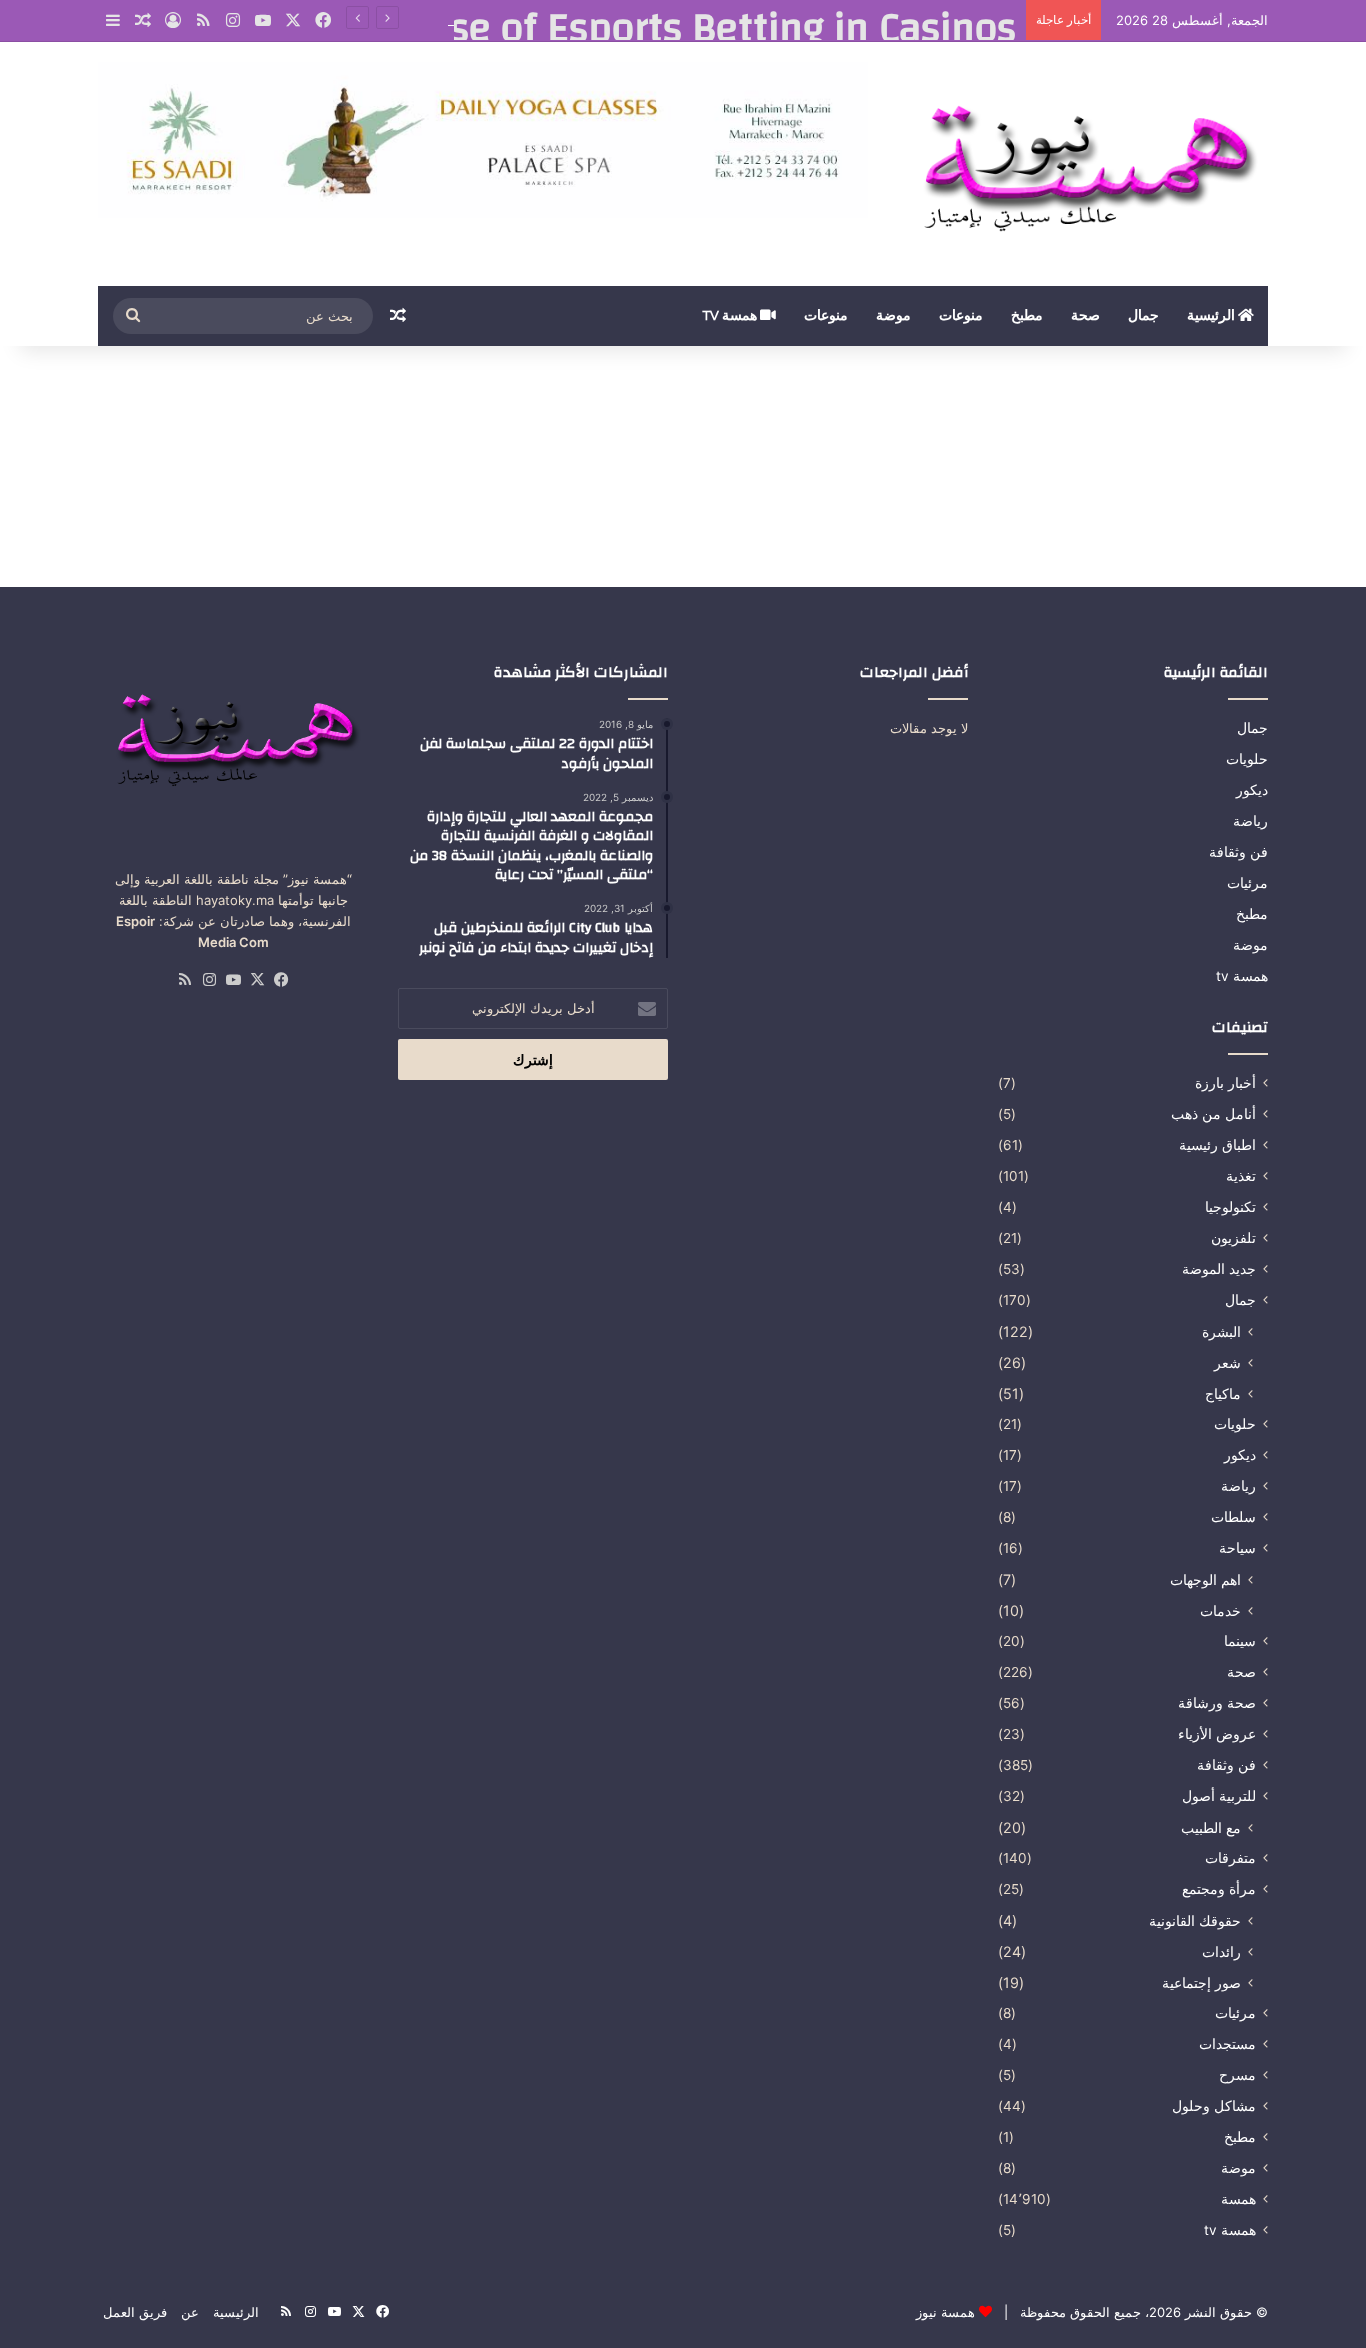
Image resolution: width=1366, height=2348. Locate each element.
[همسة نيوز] (1083, 164)
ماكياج (1223, 1393)
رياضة (1250, 821)
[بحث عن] (133, 316)
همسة (1238, 2199)
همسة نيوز (945, 2312)
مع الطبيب (1211, 1827)
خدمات (1220, 1610)
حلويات (1247, 759)
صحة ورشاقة (1217, 1703)
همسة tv (731, 316)
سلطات (1233, 1517)
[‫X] (293, 20)
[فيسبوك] (323, 20)
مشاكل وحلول (1214, 2106)
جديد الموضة (1219, 1269)
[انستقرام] (233, 20)
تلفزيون (1233, 1238)
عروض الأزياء (1217, 1734)
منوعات (961, 316)
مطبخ (1027, 316)
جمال (1143, 316)
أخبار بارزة (1225, 1083)
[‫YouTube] (263, 20)
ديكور (1252, 790)
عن (190, 2312)
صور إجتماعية (1201, 1982)
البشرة (1221, 1331)
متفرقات (1230, 1858)
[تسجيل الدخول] (173, 21)
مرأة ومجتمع (1219, 1889)
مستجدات (1227, 2044)
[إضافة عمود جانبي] (113, 21)
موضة (893, 316)
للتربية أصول (1219, 1796)
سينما (1240, 1641)
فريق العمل (135, 2312)
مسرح (1237, 2075)
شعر (1227, 1362)
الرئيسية (1212, 316)
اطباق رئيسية (1217, 1145)
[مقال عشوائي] (143, 21)
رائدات (1221, 1951)
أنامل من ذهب (1213, 1114)
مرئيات (1247, 883)
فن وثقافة (1238, 852)
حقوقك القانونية (1195, 1920)
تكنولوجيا (1230, 1207)
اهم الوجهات (1205, 1579)
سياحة (1237, 1548)
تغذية (1241, 1176)
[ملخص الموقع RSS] (203, 20)
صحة (1085, 316)
